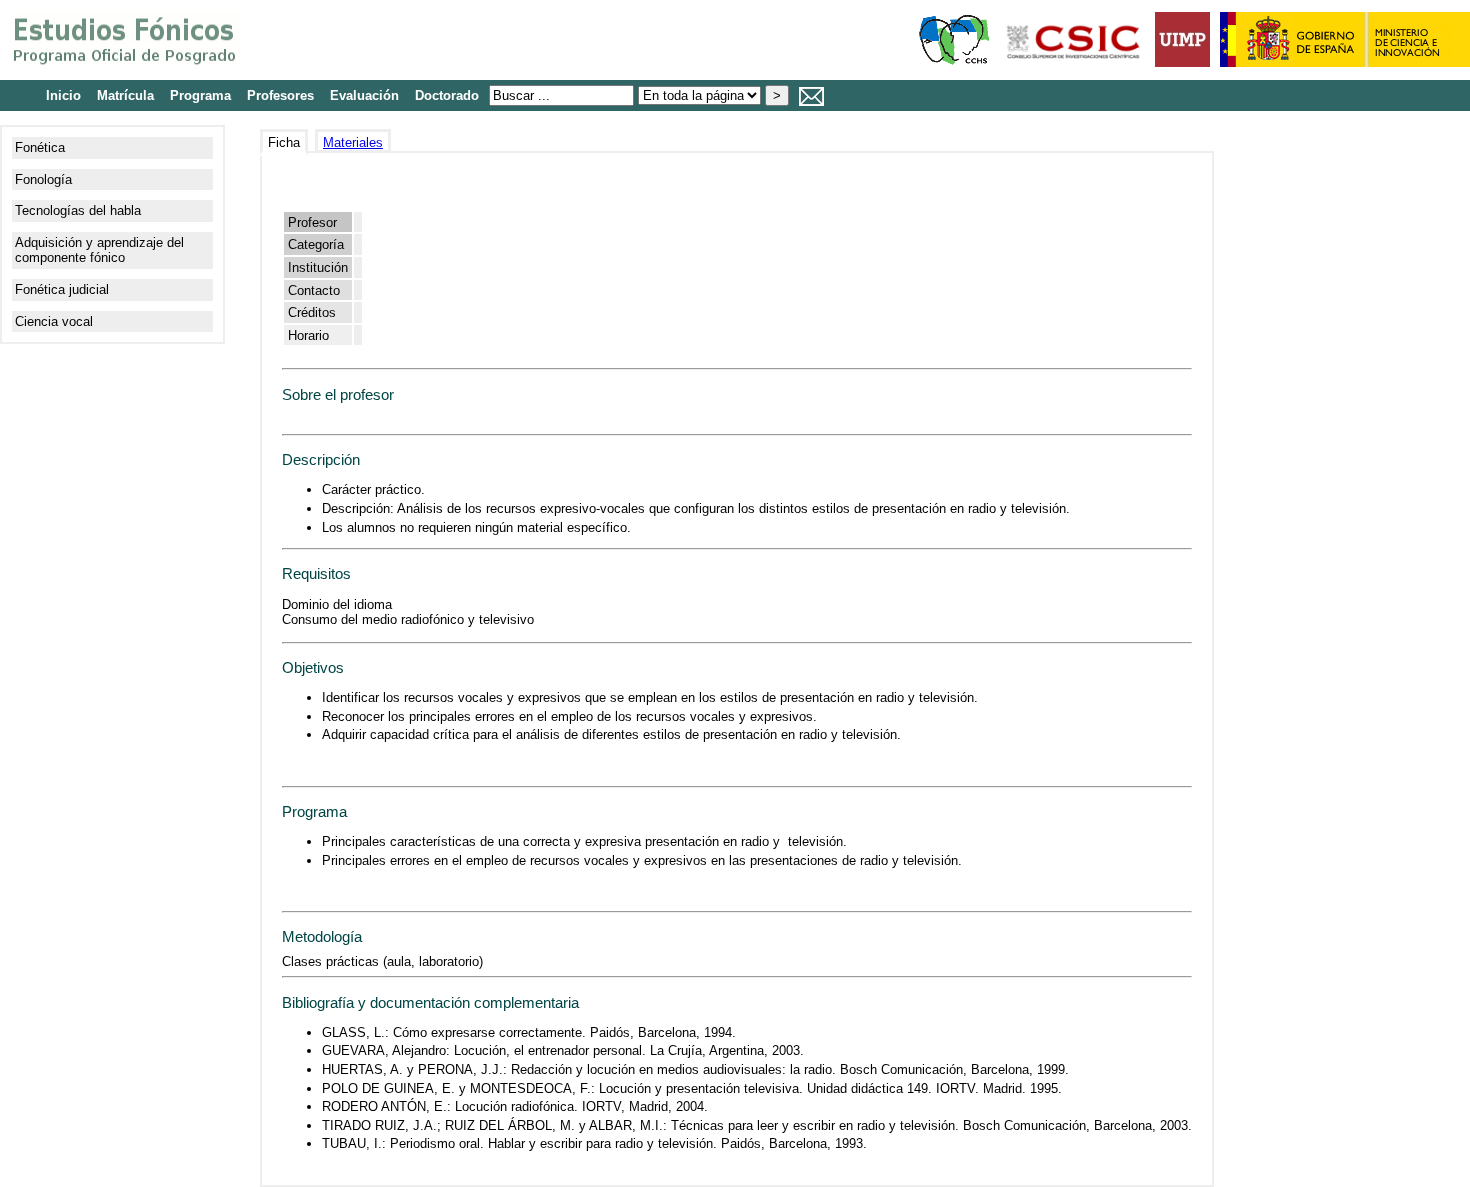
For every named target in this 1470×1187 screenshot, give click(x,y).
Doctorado (447, 95)
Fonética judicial (62, 289)
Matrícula (125, 95)
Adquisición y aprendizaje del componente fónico (99, 250)
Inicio (63, 95)
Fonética (40, 147)
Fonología (43, 179)
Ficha (284, 142)
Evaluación (364, 95)
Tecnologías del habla (78, 210)
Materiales (353, 142)
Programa (200, 95)
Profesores (280, 95)
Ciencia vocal (54, 321)
